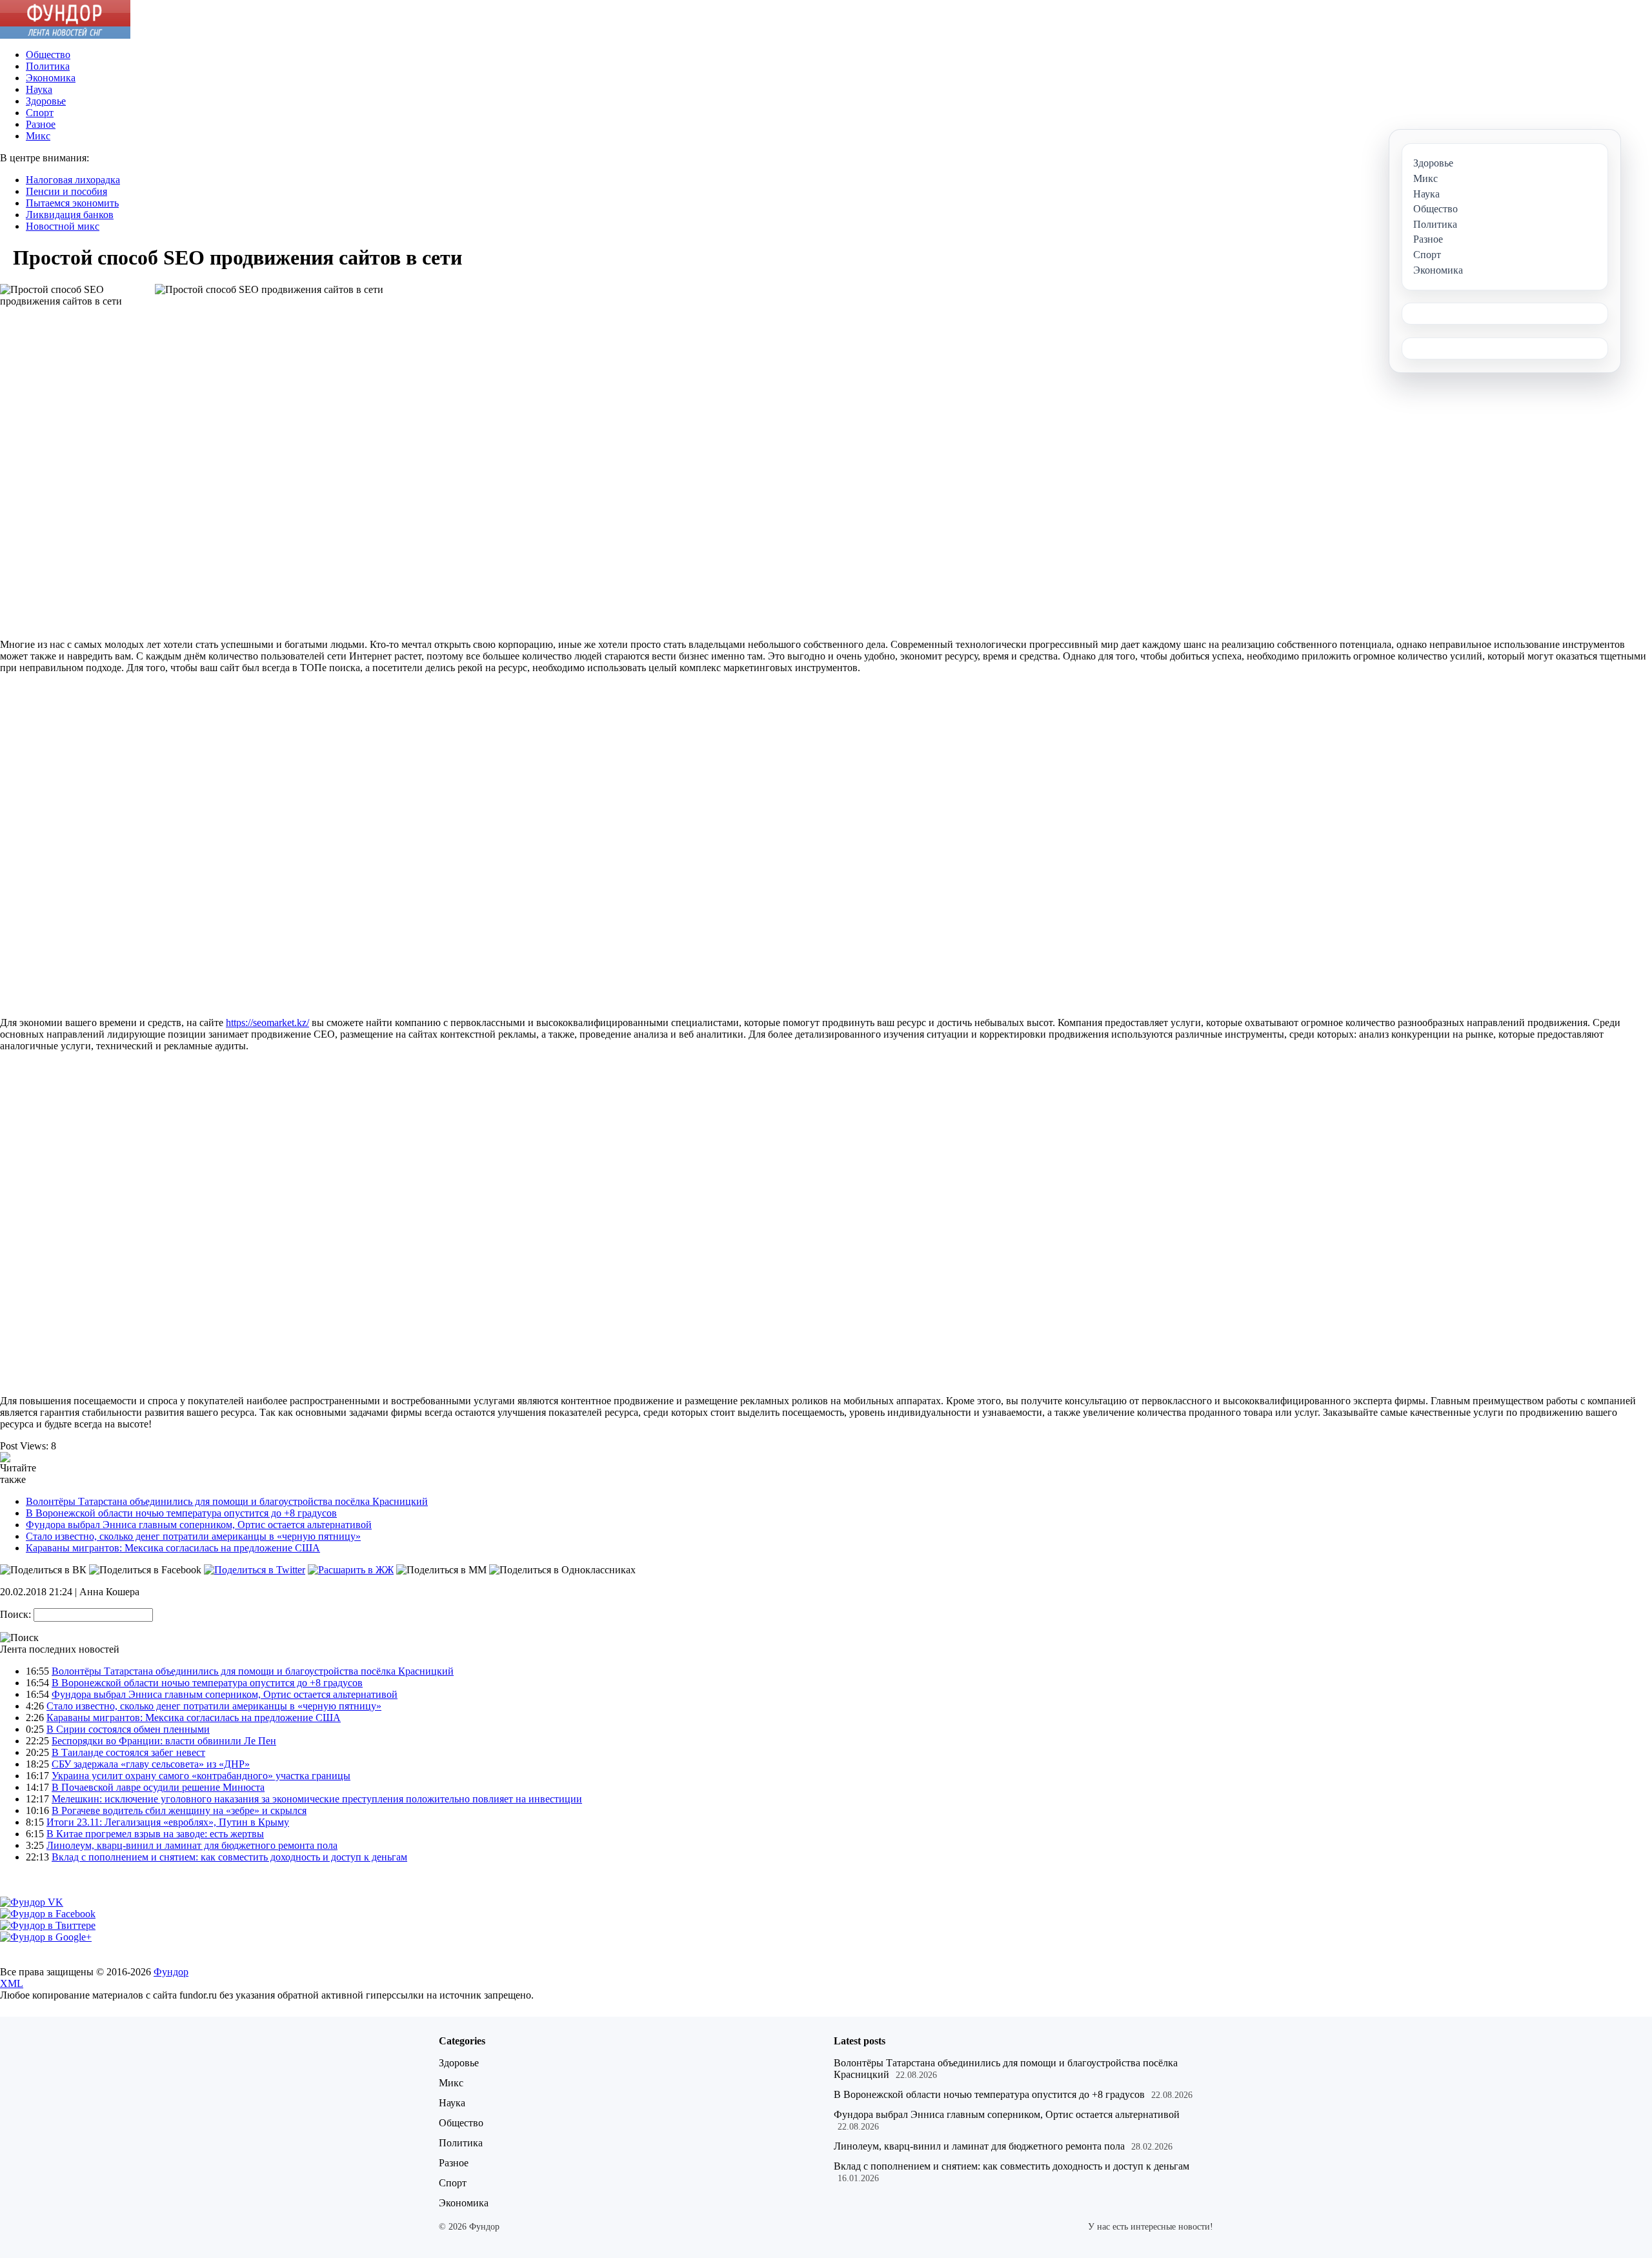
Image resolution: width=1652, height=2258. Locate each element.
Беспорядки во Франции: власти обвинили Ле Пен (164, 1741)
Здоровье (46, 101)
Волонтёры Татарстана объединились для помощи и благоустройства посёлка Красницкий (227, 1501)
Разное (41, 124)
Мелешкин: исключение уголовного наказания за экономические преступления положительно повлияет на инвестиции (317, 1799)
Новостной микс (63, 226)
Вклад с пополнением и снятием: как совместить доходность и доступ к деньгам (229, 1857)
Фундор (171, 1972)
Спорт (40, 113)
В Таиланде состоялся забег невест (128, 1752)
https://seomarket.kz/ (267, 1023)
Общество (48, 55)
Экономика (51, 78)
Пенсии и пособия (66, 191)
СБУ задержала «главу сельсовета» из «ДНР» (151, 1764)
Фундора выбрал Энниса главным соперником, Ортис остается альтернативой (199, 1525)
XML (12, 1983)
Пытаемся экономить (72, 203)
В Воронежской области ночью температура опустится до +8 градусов (181, 1513)
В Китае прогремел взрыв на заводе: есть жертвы (155, 1834)
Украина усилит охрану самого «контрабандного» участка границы (201, 1776)
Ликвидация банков (70, 215)
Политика (48, 66)
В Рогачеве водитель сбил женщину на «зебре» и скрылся (179, 1810)
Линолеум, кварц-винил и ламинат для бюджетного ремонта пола (192, 1845)
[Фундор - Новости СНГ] (65, 35)
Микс (38, 136)
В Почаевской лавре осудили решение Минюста (158, 1787)
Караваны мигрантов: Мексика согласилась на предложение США (173, 1548)
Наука (39, 89)
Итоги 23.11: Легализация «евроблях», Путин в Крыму (168, 1822)
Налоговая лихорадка (73, 180)
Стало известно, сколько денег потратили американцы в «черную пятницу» (193, 1536)
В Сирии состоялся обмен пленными (128, 1729)
